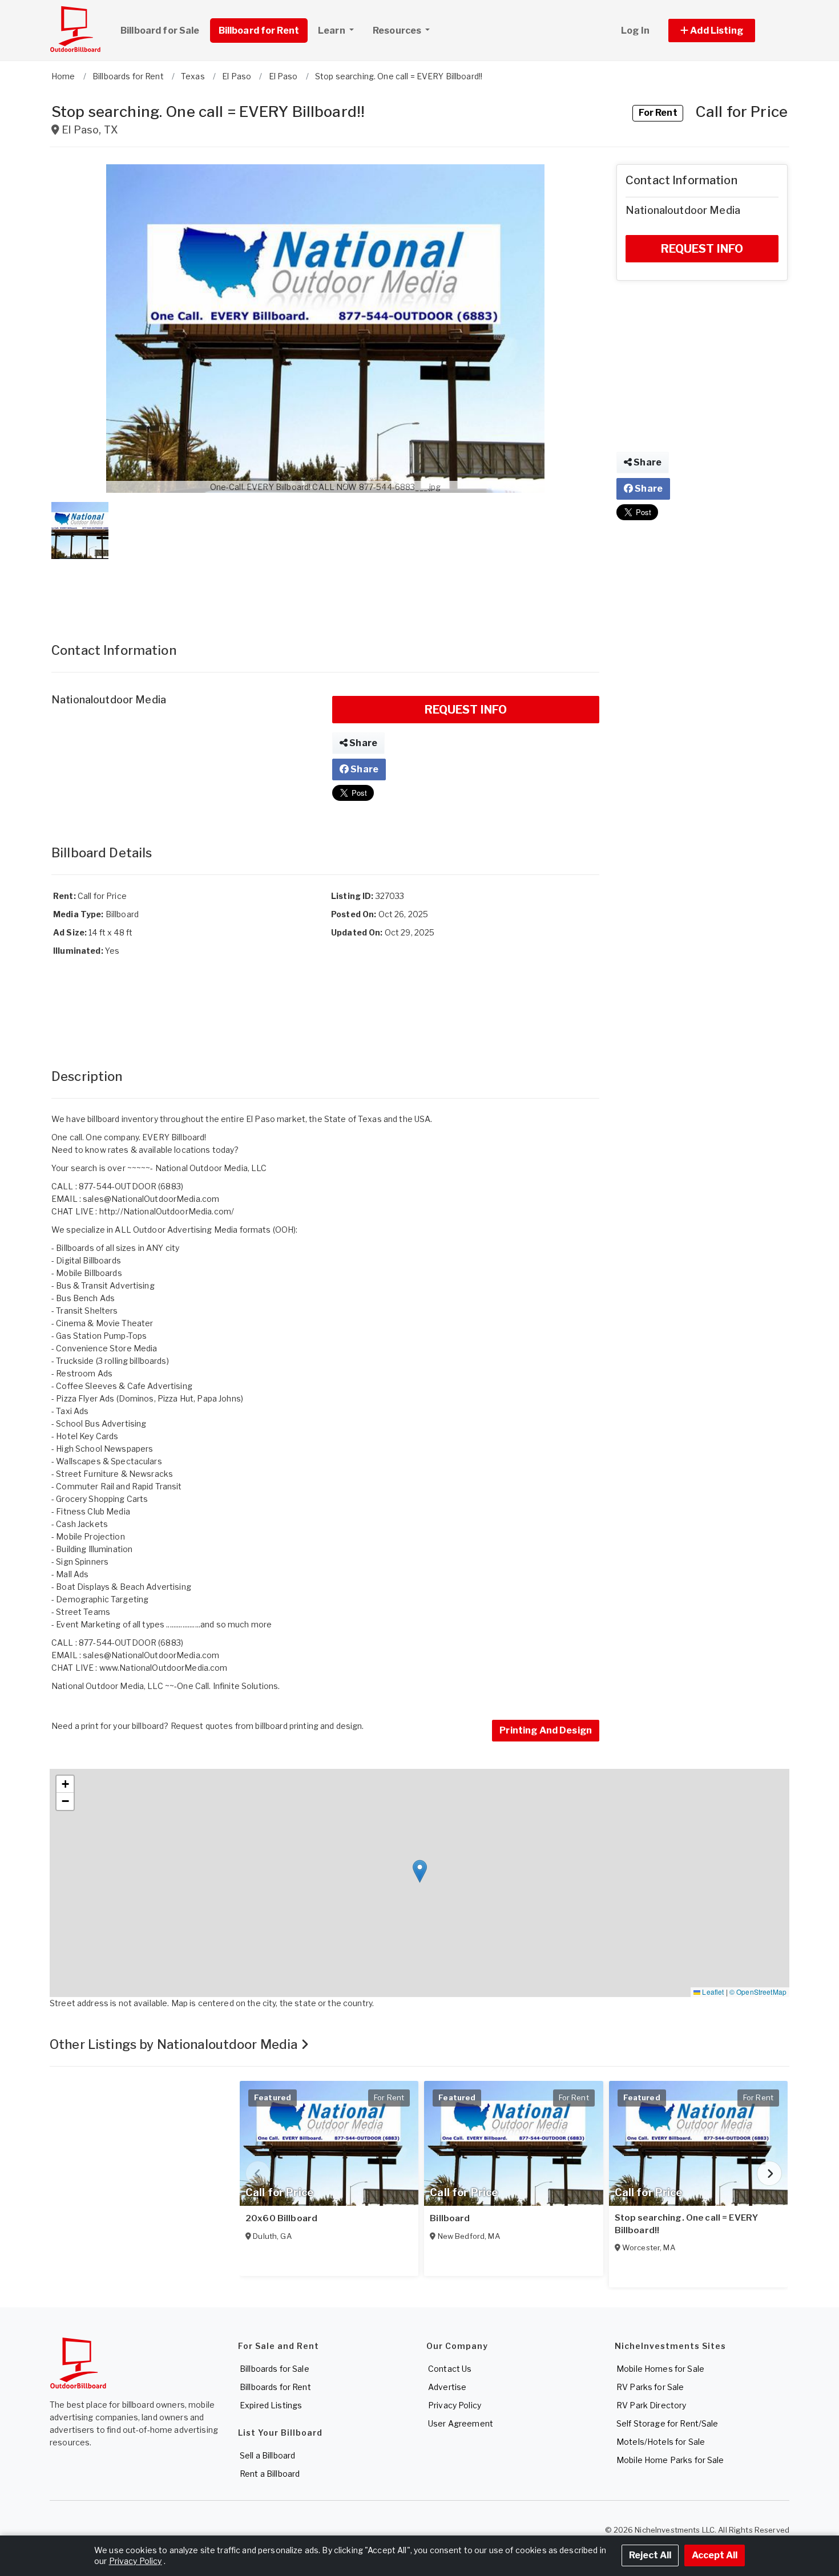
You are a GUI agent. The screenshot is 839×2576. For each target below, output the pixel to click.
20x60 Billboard (281, 2218)
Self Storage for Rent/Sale (667, 2423)
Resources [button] (398, 31)
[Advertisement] (325, 589)
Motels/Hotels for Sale (661, 2442)
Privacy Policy (455, 2405)
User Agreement (461, 2423)
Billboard (450, 2218)
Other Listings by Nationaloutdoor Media (175, 2044)
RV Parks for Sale (650, 2387)
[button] (725, 31)
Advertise (447, 2387)
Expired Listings (271, 2405)
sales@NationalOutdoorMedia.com (151, 1199)
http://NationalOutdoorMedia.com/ (167, 1211)
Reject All (650, 2555)
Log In (635, 31)
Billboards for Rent (275, 2387)
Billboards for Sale (275, 2369)
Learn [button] (332, 31)
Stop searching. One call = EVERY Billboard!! (686, 2224)
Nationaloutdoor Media (109, 700)
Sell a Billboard (267, 2455)
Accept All (715, 2555)
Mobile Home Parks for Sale (670, 2460)
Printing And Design (546, 1730)
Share (362, 743)
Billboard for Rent (259, 31)
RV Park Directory (651, 2405)
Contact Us (450, 2369)
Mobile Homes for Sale (660, 2369)
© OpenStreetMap (758, 1992)
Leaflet (712, 1992)
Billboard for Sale (160, 31)
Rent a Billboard (270, 2474)
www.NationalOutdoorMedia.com (164, 1668)
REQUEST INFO (466, 710)
